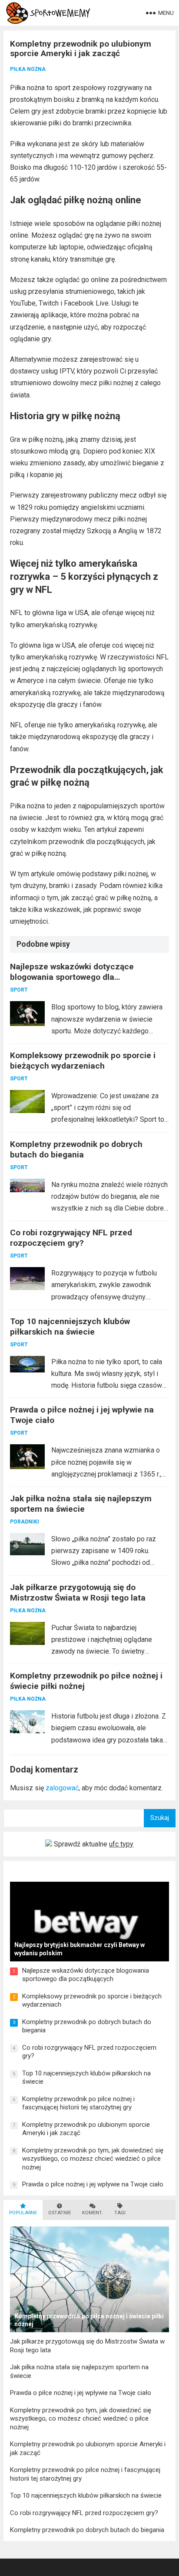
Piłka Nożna (28, 69)
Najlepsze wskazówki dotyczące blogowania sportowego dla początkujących (72, 977)
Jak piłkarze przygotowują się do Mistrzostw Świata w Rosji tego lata (78, 1592)
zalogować (62, 1788)
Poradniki (25, 1522)
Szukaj (160, 1818)
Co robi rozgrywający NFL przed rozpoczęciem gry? (71, 1238)
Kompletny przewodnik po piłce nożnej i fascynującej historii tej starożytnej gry (78, 2103)
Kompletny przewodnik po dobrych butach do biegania (76, 1149)
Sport (19, 990)
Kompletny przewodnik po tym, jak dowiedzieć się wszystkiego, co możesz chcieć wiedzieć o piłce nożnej (93, 2159)
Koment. (93, 2213)
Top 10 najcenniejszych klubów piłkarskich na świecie (70, 1327)
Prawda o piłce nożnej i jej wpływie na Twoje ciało (93, 2184)
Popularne (23, 2213)
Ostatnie (60, 2213)
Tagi (120, 2213)
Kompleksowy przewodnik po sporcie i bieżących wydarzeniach (83, 1061)
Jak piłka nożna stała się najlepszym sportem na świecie (81, 1504)
